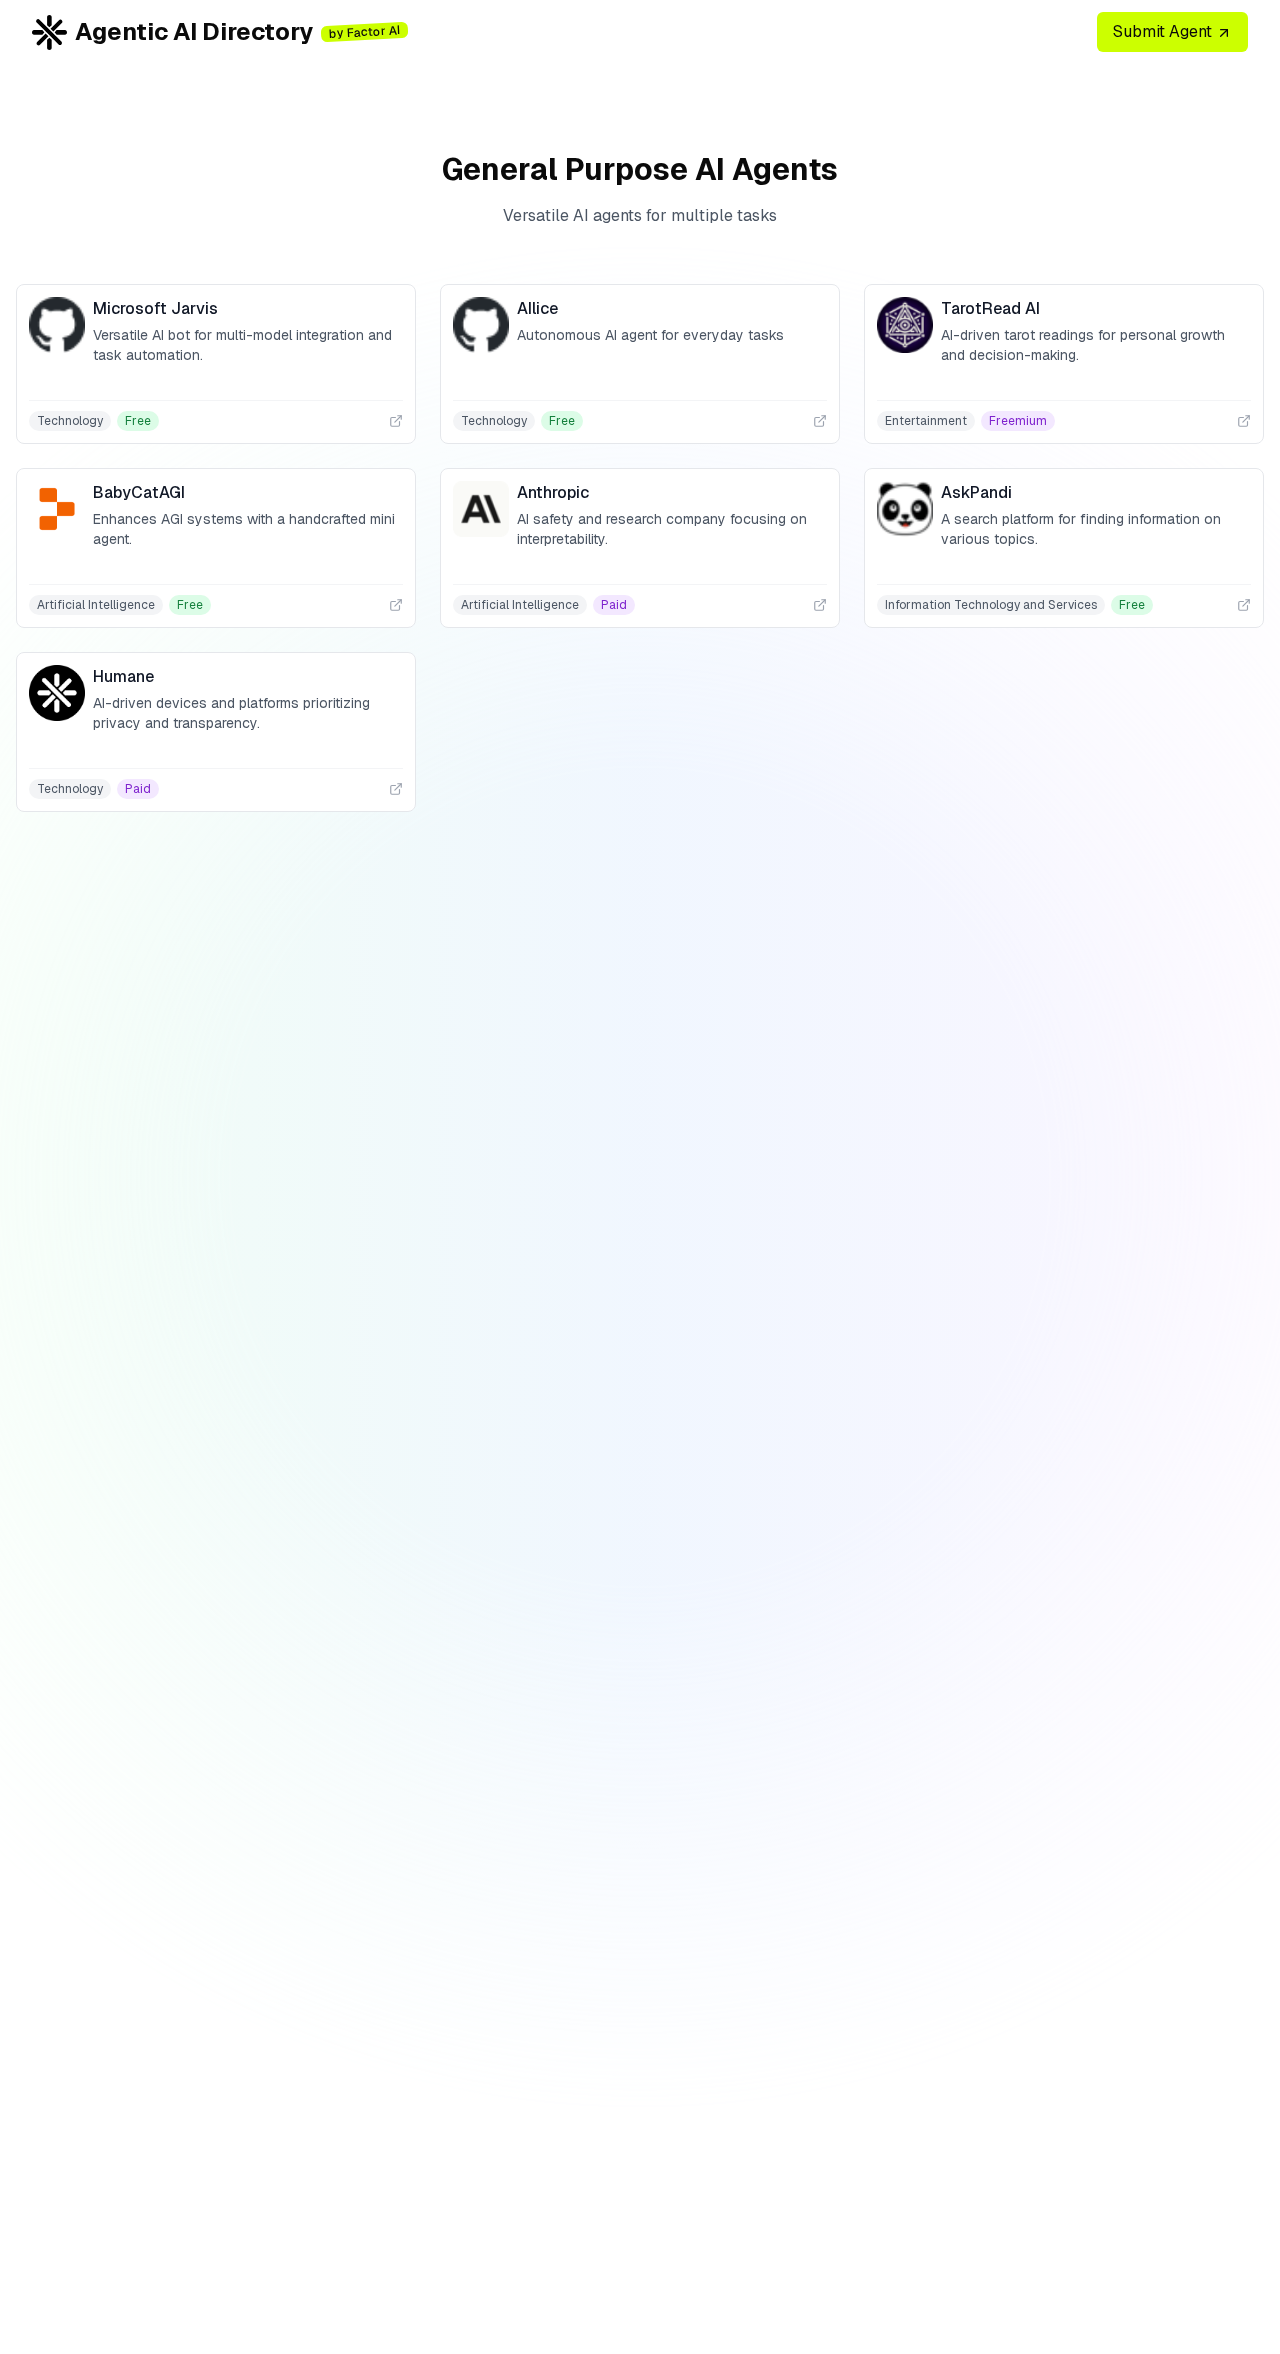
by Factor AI (365, 32)
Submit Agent (1164, 31)
